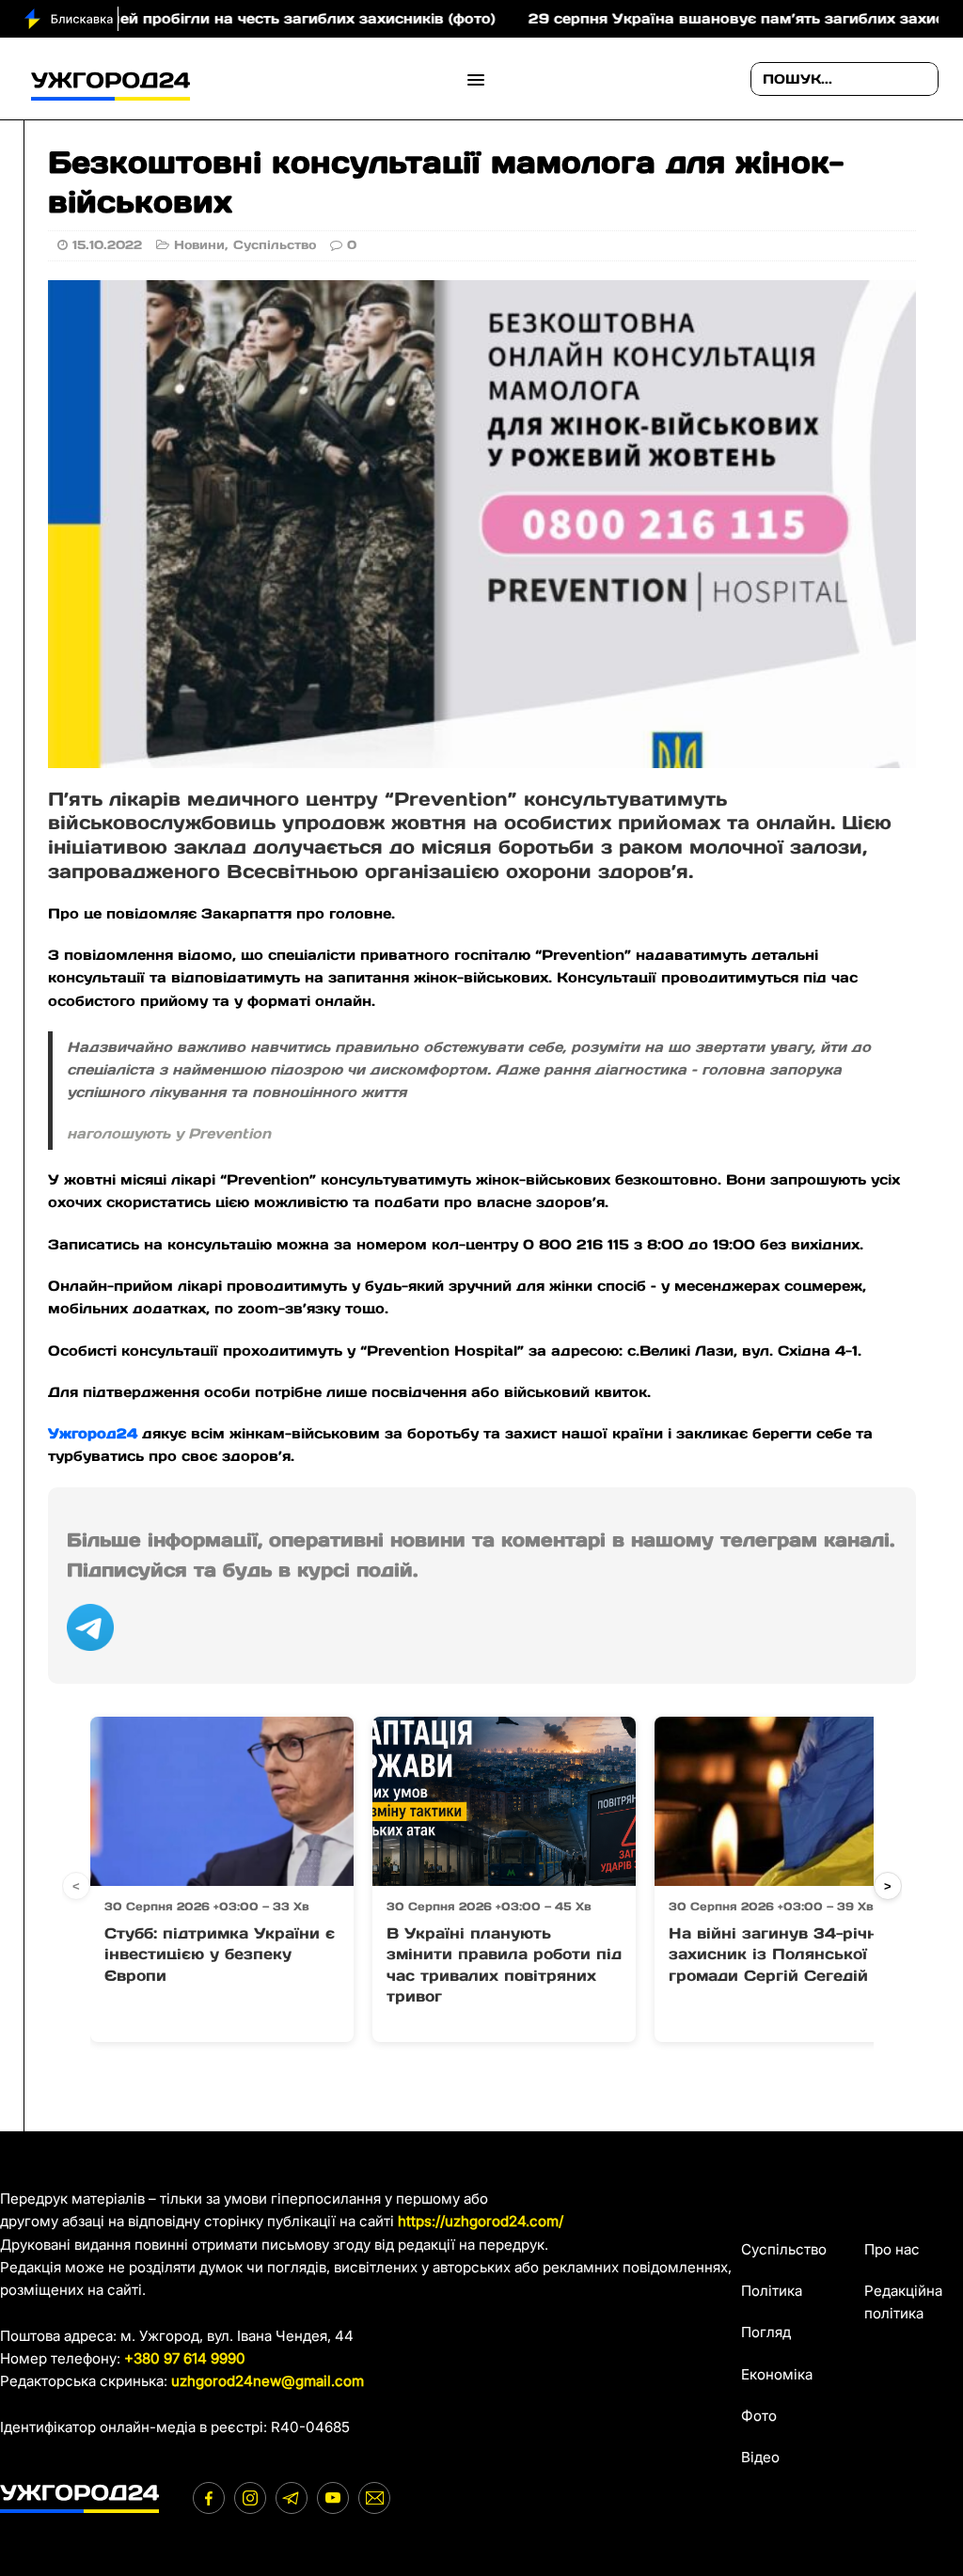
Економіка (777, 2374)
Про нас (892, 2249)
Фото (759, 2416)
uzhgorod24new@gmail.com (268, 2381)
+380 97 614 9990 (185, 2358)
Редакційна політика (903, 2302)
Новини (199, 245)
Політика (772, 2291)
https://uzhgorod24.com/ (481, 2221)
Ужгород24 (95, 1433)
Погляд (766, 2332)
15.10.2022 (107, 245)
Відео (760, 2457)
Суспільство (275, 245)
